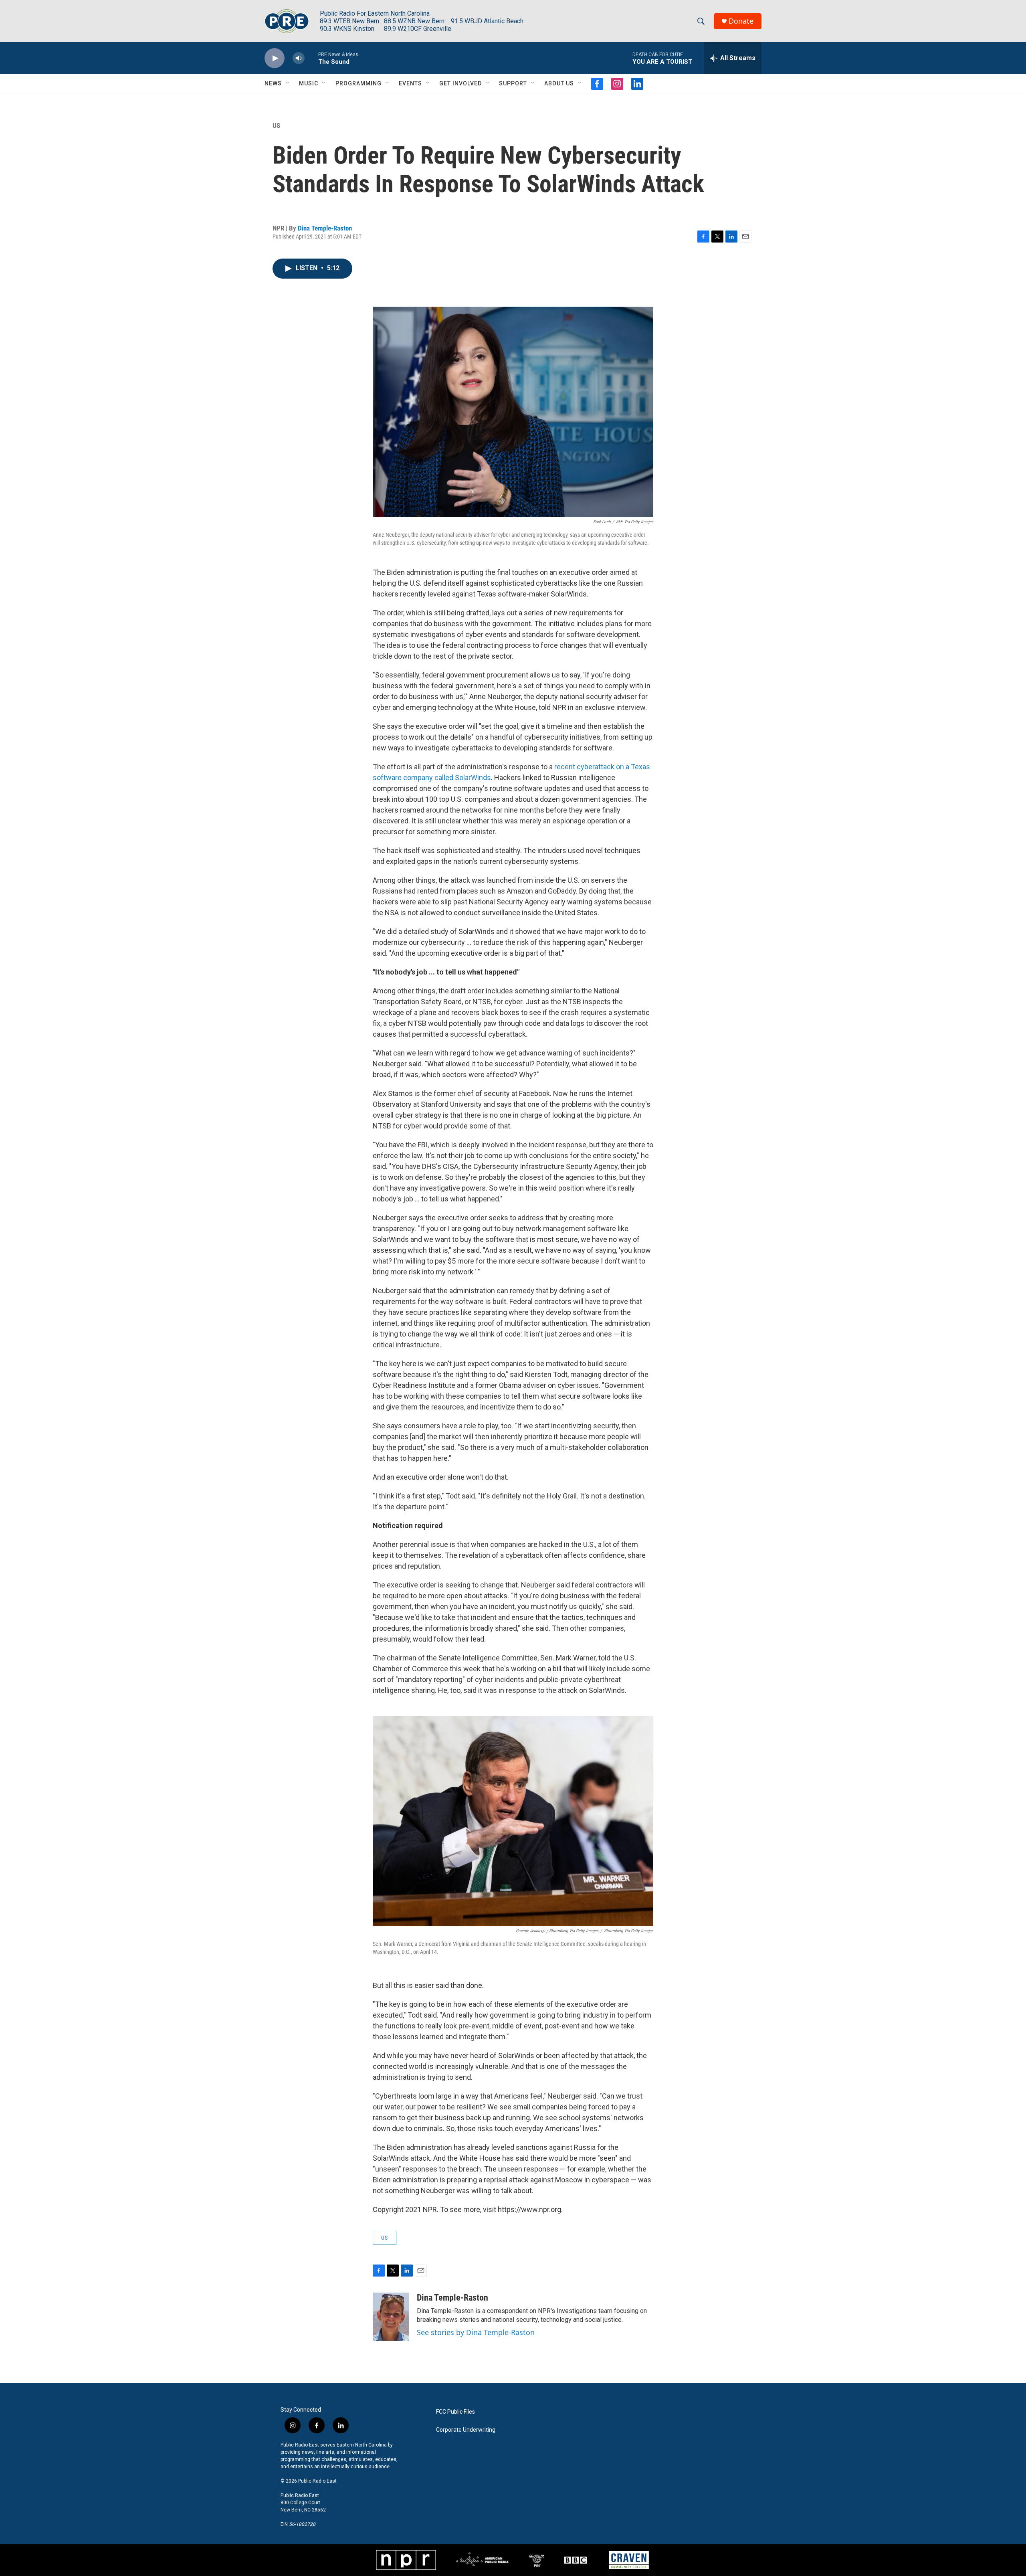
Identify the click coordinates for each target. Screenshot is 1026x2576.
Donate (741, 21)
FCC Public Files (455, 2412)
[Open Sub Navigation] (288, 83)
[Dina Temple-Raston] (391, 2317)
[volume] (299, 58)
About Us (559, 83)
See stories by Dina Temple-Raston (476, 2332)
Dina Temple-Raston (325, 228)
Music (309, 83)
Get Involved (460, 83)
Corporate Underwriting (466, 2430)
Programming (358, 83)
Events (410, 83)
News (273, 83)
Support (513, 83)
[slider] (311, 58)
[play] (275, 58)
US (276, 125)
